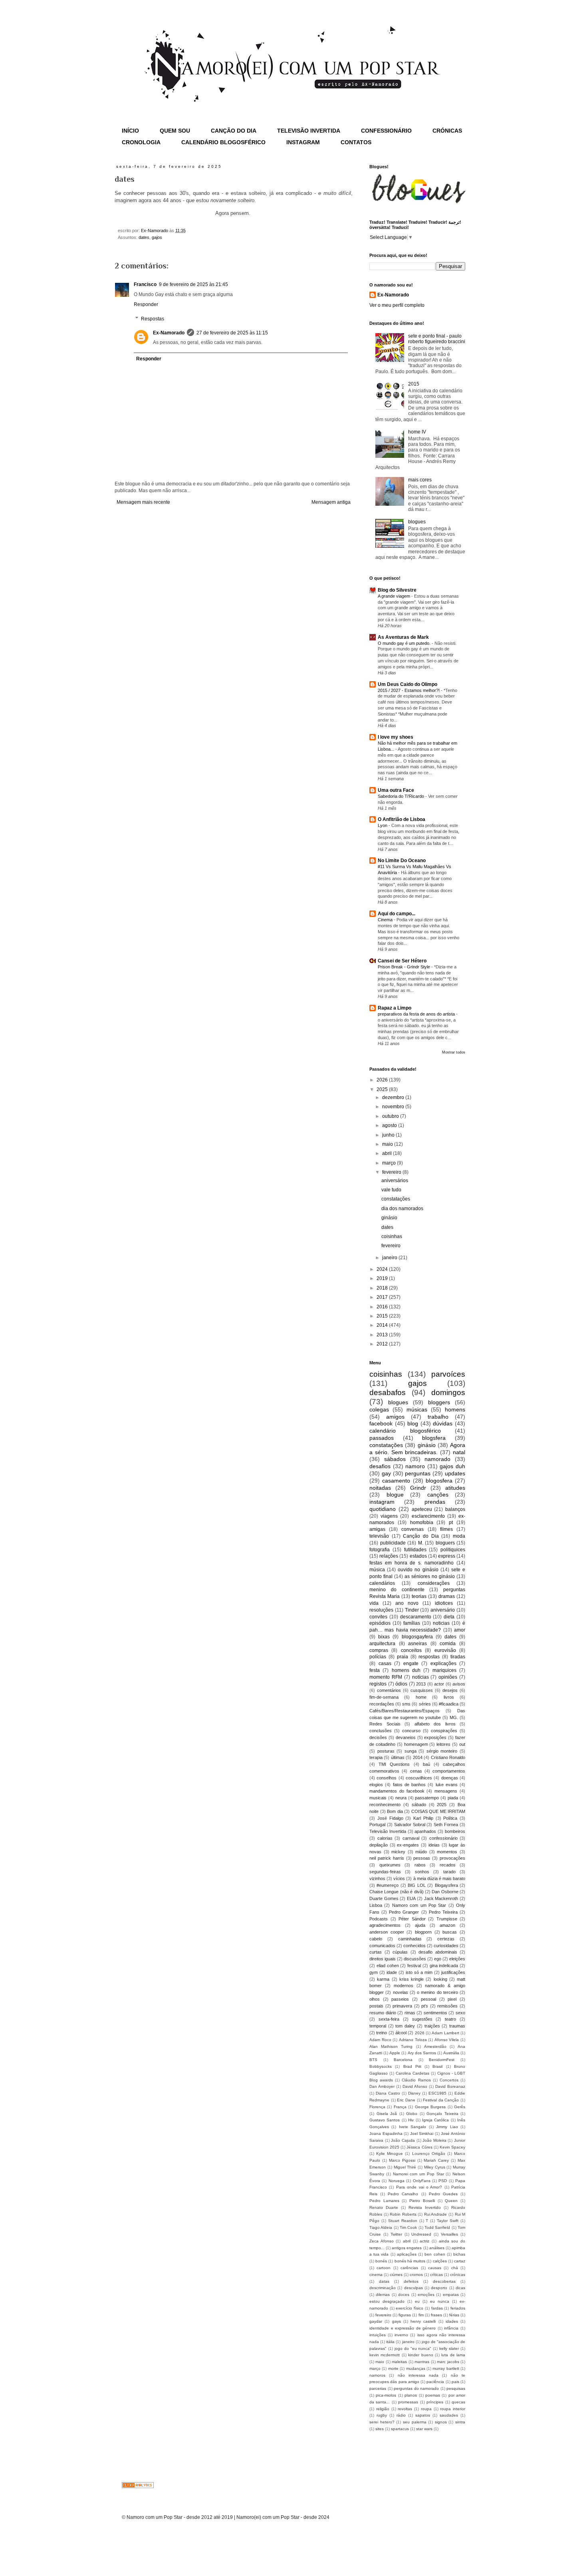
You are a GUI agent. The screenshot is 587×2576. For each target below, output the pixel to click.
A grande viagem (395, 596)
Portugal (377, 1825)
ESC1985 (437, 2093)
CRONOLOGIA (141, 142)
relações (389, 1556)
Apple (395, 2053)
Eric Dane (406, 2100)
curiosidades (446, 1946)
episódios (380, 1623)
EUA (411, 1898)
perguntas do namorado (416, 2388)
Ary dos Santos (422, 2053)
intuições (378, 2335)
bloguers (445, 1543)
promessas (408, 2402)
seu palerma (415, 2422)
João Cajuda (403, 2140)
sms (406, 1704)
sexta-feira (389, 2019)
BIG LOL (416, 1885)
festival (414, 1966)
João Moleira (434, 2140)
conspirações (444, 1731)
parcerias (378, 2388)
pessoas (422, 1858)
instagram (382, 1502)
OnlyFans (422, 2181)
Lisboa (376, 1905)
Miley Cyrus (435, 2167)
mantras (422, 2362)
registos (378, 1684)
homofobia (422, 1523)
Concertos (449, 2080)
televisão (379, 1536)
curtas (376, 1952)
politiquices (453, 1550)
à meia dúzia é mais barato (439, 1878)
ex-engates (408, 1845)
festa (375, 1670)
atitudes (455, 1488)
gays (397, 2321)
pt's (425, 2006)
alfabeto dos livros (435, 1724)
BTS (373, 2060)
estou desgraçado (387, 2301)
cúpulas (400, 1952)
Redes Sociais (385, 1724)
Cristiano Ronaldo (448, 1757)
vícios (399, 1878)
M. (421, 1543)
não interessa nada (418, 2375)
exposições (435, 1737)
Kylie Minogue (390, 2154)
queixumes (390, 1865)
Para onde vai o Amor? (419, 2187)
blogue (395, 1495)
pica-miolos (386, 2395)
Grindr (418, 1488)
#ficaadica (449, 1704)
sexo (460, 2013)
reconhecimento (385, 1805)
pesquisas (456, 2388)
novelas (401, 1992)
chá (455, 2268)
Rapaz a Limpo (395, 1008)
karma (383, 1979)
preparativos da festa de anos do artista (417, 1014)
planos (411, 2395)
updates (455, 1473)
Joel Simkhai (422, 2134)
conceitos (411, 1650)
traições (432, 2026)
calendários (382, 1583)
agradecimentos (385, 1925)
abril (388, 1153)
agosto (390, 1125)
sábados (395, 1459)
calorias (385, 1838)
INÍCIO (130, 131)
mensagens (446, 1791)
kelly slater (449, 2348)
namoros (377, 2375)
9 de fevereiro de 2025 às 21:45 (193, 284)
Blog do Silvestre (397, 590)
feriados (458, 2308)
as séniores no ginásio (430, 1576)
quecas (458, 2402)
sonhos (422, 1872)
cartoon (384, 2268)
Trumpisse (447, 1919)
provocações (452, 1858)
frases (436, 2315)
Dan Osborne (445, 1892)
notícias (420, 1677)
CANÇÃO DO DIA (234, 131)
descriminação (383, 2288)
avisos (459, 1684)
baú (426, 1764)
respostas (429, 1657)
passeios (400, 1999)
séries (425, 1704)
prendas (435, 1502)
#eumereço (388, 1885)
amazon (447, 1925)
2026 (383, 1080)
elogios (376, 1785)
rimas (410, 2013)
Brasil (437, 2066)
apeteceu (422, 1509)
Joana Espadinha (386, 2134)
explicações (443, 1664)
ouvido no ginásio (418, 1570)
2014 (383, 1325)
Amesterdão (435, 2046)
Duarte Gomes (384, 1898)
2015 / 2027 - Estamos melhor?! (409, 690)
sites (380, 2429)
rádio (401, 2415)
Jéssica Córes (419, 2147)
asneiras (417, 1644)
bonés (381, 2261)
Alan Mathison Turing (391, 2046)
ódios (401, 1684)
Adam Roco (380, 2040)
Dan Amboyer (382, 2086)
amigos (395, 1417)
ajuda (420, 1925)
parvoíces (448, 1374)
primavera (402, 2006)
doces (404, 2295)
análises (437, 2248)
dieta (449, 1617)
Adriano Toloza (413, 2040)
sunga (411, 1751)
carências (409, 2268)
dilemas (383, 2295)
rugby (382, 2415)
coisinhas (392, 1236)
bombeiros (455, 1831)
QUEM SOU (175, 131)
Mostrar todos (454, 1052)
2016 (383, 1307)
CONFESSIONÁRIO (386, 131)
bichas (459, 2254)
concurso (411, 1731)
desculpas (413, 2288)
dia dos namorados (402, 1208)
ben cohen (435, 2254)
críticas (436, 2275)
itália (390, 2342)
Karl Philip (423, 1818)
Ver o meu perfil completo (397, 305)
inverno (401, 2335)
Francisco (145, 284)
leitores (443, 1744)
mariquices (444, 1670)
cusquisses (422, 1690)
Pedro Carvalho (403, 2194)
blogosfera (439, 1481)
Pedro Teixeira (443, 1912)
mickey (398, 1852)
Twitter (396, 2234)
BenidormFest (442, 2060)
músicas (417, 1409)
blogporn (423, 1932)
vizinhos (377, 1878)
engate (411, 1664)
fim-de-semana (384, 1697)
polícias (378, 1657)
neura (401, 1798)
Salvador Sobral (410, 1825)
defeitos (411, 2281)
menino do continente (397, 1590)
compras (379, 1650)
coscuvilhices (419, 1778)
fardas (437, 2308)
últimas (398, 1757)
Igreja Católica (435, 2120)
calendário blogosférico (405, 1431)
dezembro (394, 1097)
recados (448, 1865)
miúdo (421, 1852)
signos (441, 2422)
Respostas (153, 319)
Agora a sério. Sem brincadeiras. (417, 1449)
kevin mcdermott (385, 2355)
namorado (437, 1459)
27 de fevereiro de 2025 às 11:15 (232, 333)
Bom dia (395, 1811)
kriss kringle (411, 1979)
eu (417, 2301)
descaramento (416, 1617)
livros (449, 1697)
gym (374, 1972)
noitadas (380, 1488)
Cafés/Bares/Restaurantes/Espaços (405, 1711)
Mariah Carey (436, 2160)
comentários (389, 1690)
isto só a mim (419, 1972)
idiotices (444, 1603)
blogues (417, 522)
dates (144, 237)
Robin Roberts (403, 2214)
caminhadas (410, 1939)
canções (438, 1495)
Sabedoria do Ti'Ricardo (402, 796)
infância (451, 2328)
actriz (424, 2241)
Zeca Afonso (382, 2241)
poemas (433, 2395)
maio (388, 1144)
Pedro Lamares (384, 2201)
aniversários (395, 1181)
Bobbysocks (381, 2066)
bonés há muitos (410, 2261)
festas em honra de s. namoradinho (411, 1563)
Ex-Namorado (169, 333)
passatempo (427, 1798)
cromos (416, 2275)
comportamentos (449, 1771)
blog (413, 1423)
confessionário (443, 1838)
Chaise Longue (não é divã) (397, 1892)
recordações (382, 1704)
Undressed (421, 2234)
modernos (404, 1986)
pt (451, 1523)
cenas (416, 1771)
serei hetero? (382, 2422)
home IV (417, 432)
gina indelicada (444, 1966)
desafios (380, 1466)
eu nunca (440, 2301)
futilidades (415, 1550)
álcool (401, 2033)
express (447, 1556)
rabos (420, 1865)
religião (383, 2409)
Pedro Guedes (443, 2194)
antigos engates (407, 2248)
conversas (412, 1529)
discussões (415, 1959)
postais (376, 2006)
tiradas (458, 1657)
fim (421, 2315)
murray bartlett (446, 2368)
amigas (377, 1529)
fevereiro (392, 1172)
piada (453, 1798)
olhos (375, 1999)
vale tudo (391, 1190)
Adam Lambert (445, 2033)
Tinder (412, 1610)
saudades (449, 2415)
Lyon (383, 825)
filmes (446, 1529)
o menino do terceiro (437, 1992)
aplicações (407, 2254)
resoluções (381, 1610)
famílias (412, 1623)
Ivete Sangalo (412, 2127)
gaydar (376, 2321)
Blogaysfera (446, 1885)
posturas (386, 1751)
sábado (419, 1805)
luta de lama (453, 2355)
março (390, 1163)
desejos (450, 1690)
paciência (435, 2382)
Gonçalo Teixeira (442, 2114)
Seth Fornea (446, 1825)
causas (435, 2268)
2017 (383, 1297)
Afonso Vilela (447, 2040)
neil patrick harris (387, 1858)
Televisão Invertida (388, 1831)
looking (440, 1979)
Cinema (386, 920)
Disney (414, 2093)
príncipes (435, 2402)
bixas (384, 1637)
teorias (419, 1596)
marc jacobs (448, 2362)
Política (450, 1818)
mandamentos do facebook (397, 1791)
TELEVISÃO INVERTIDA (309, 131)
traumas (457, 2026)
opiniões (448, 1677)
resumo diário (383, 2013)
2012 (383, 1344)
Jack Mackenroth (441, 1898)
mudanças (416, 2368)
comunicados (382, 1946)
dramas (447, 1596)
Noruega (397, 2181)
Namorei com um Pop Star (418, 2174)
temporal (378, 2026)
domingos (448, 1392)
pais (455, 2382)
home (421, 1697)
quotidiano (383, 1509)
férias (454, 2315)
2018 (383, 1288)
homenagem (416, 1744)
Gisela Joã (387, 2114)
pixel (452, 1999)
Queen (451, 2201)
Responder (146, 304)
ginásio (389, 1218)
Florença (377, 2107)
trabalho (438, 1417)
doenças (450, 1778)
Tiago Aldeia (381, 2227)
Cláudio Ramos (416, 2080)
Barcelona (403, 2060)
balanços (455, 1509)
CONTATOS (356, 142)
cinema (376, 2275)
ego (438, 1959)
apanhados (425, 1831)
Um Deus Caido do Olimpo (408, 684)
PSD (443, 2181)
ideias (434, 1845)
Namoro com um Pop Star (419, 1905)
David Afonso (415, 2086)
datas (384, 2281)
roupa (426, 2409)
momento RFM (386, 1677)
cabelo (376, 1939)
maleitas (399, 2362)
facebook (381, 1423)
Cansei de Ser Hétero (402, 961)
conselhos (387, 1778)
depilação (379, 1845)
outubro (391, 1116)
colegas (379, 1409)
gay (386, 1473)
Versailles (449, 2234)
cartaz (460, 2261)
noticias (441, 1623)
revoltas (405, 2409)
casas (385, 1664)
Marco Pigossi (402, 2160)
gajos (157, 237)
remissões (447, 2006)
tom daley (405, 2026)
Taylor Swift (448, 2221)
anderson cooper (387, 1932)
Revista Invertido (425, 2207)
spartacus (400, 2429)
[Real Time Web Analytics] (138, 2487)
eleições (457, 1959)
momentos (447, 1852)
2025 (383, 1089)
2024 (383, 1269)
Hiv (411, 2120)
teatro (450, 2019)
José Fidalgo (390, 1818)
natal (459, 1452)
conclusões (381, 1731)
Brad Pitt (412, 2066)
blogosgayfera (417, 1637)
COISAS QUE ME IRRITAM (438, 1811)
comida (448, 1644)
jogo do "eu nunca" (413, 2348)
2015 (414, 384)
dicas (460, 2288)
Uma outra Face (396, 790)
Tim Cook (408, 2227)
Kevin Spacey (452, 2147)
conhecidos (414, 1946)
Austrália (451, 2053)
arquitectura (382, 1644)
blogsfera (434, 1438)
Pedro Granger (404, 1912)
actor (439, 1684)
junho (389, 1135)
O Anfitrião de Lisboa (402, 819)
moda (459, 1536)
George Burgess (430, 2107)
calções (440, 2261)
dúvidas (443, 1423)
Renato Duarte (384, 2207)
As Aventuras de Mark (403, 637)
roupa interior (453, 2409)
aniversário (443, 1610)
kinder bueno (420, 2355)
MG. (454, 1717)
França (400, 2107)
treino (382, 2033)
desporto (439, 2288)
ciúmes (396, 2275)
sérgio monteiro (442, 1751)
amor (460, 1630)
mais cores (420, 480)
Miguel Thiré (405, 2167)
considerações (434, 1583)
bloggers (439, 1402)
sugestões (422, 2019)
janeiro (390, 1258)
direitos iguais (383, 1959)
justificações (453, 1972)
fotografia (380, 1550)
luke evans (447, 1785)
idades (452, 2321)
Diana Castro (388, 2093)
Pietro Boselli (422, 2201)
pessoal (428, 1999)
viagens (389, 1516)
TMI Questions (394, 1764)
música (377, 1570)
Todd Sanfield (437, 2227)
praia (403, 1657)
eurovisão (445, 1650)
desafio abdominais (438, 1952)
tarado (449, 1872)
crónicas (458, 2275)
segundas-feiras (385, 1872)
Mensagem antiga (331, 502)
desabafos (388, 1392)
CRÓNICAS (447, 131)
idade (392, 1972)
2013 (383, 1335)
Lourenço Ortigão (429, 2154)
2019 (383, 1278)
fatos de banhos (410, 1785)
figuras (405, 2315)
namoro (415, 1466)
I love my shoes (396, 737)
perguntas (418, 1473)
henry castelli (423, 2321)
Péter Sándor (412, 1919)
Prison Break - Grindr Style (405, 967)
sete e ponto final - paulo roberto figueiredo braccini (437, 339)
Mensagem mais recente (143, 502)
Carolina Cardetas (412, 2073)
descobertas (444, 2281)
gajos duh (452, 1466)
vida (374, 1603)
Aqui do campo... (397, 914)
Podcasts (379, 1919)
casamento (396, 1481)
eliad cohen (388, 1966)
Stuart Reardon (403, 2221)
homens (455, 1409)
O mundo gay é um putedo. (405, 643)
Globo (412, 2114)
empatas (451, 2295)
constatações (396, 1199)
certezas (446, 1939)
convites (378, 1617)
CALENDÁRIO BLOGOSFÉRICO (223, 142)
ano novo (407, 1603)
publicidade (393, 1543)
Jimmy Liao (447, 2127)
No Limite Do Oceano (402, 861)
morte (393, 2368)
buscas (450, 1932)
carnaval (411, 1838)
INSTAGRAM (303, 142)
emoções (426, 2295)
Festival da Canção (441, 2100)
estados (418, 1556)
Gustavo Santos (385, 2120)
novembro (394, 1107)
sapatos (423, 2415)
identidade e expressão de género (403, 2328)
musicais (378, 1798)
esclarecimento (428, 1516)
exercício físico (410, 2308)
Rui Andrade (436, 2214)
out (462, 1744)
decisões (378, 1737)
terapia (376, 1757)
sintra (460, 2422)
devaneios (406, 1737)
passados (382, 1438)
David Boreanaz (450, 2086)
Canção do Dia (421, 1536)
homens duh (406, 1670)
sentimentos (435, 2013)
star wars (424, 2429)
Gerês (460, 2107)
